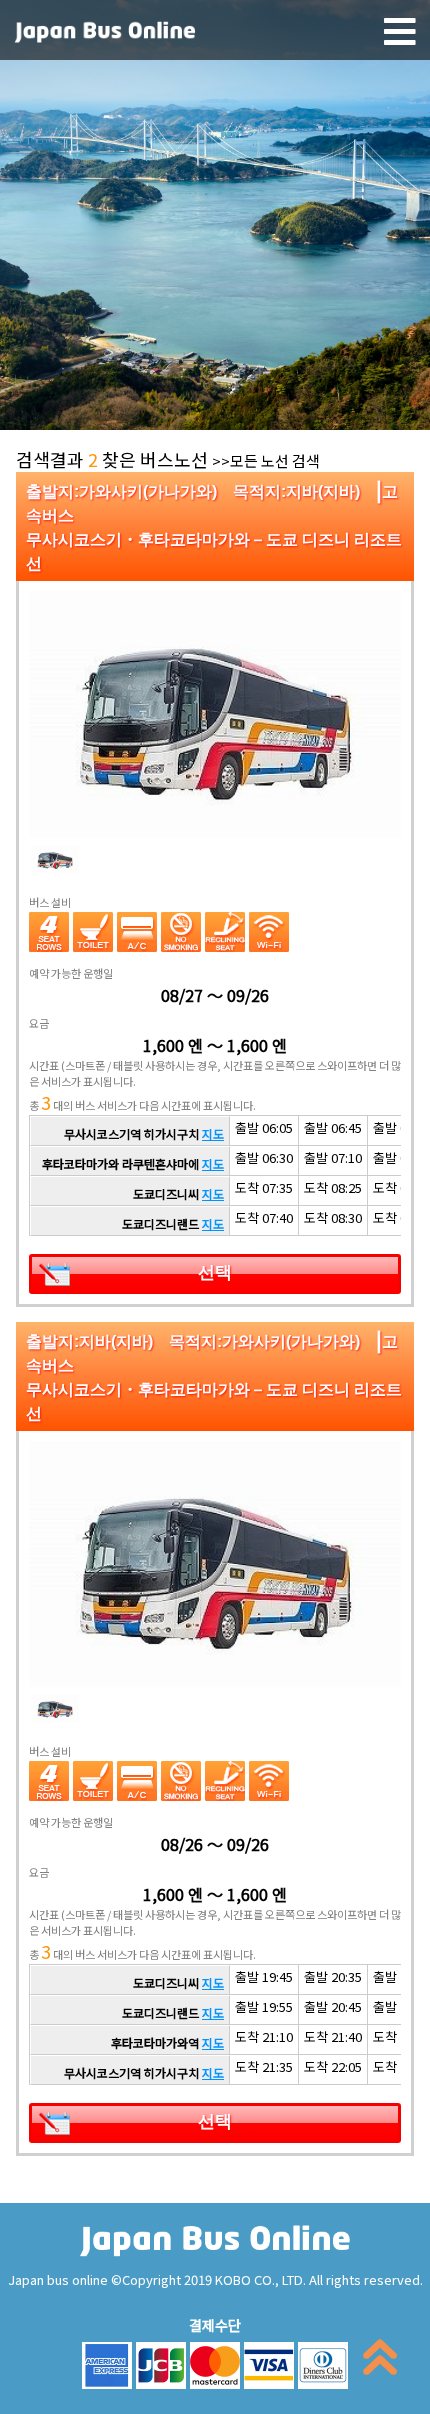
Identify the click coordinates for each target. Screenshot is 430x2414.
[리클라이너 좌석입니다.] (225, 932)
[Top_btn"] (380, 2361)
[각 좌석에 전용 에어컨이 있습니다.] (137, 932)
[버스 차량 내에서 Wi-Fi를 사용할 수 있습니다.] (269, 932)
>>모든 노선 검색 (266, 460)
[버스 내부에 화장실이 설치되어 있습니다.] (93, 932)
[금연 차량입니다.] (181, 932)
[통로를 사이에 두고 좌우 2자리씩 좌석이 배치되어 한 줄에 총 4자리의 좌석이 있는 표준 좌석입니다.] (49, 932)
